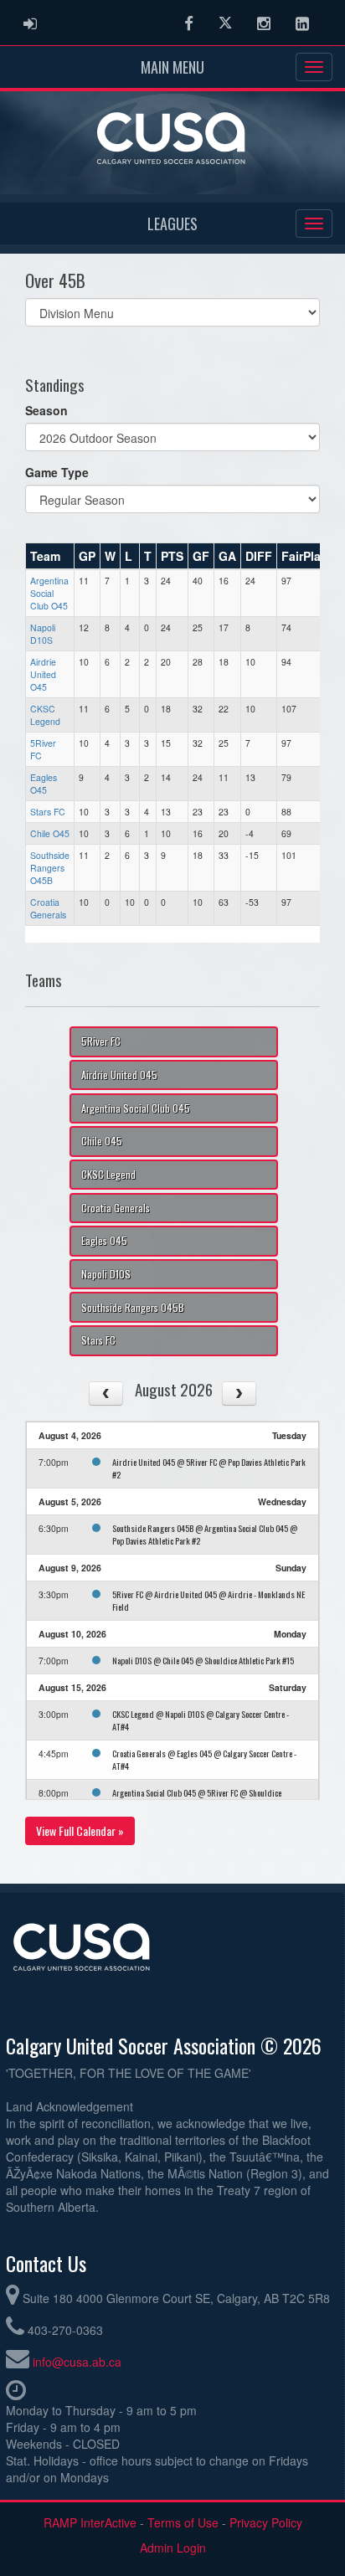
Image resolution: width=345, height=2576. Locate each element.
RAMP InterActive (90, 2522)
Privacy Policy (266, 2522)
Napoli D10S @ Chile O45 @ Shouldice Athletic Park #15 (203, 1660)
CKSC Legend (45, 715)
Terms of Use (183, 2522)
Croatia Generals (48, 908)
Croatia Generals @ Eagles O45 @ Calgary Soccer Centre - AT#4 (204, 1759)
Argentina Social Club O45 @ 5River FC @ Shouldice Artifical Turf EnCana (197, 1799)
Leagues (172, 224)
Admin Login (173, 2548)
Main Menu (172, 67)
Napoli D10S (43, 634)
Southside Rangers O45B (50, 868)
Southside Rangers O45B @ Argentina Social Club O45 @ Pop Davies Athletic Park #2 (205, 1534)
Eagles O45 (44, 784)
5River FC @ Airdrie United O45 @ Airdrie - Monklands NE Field (209, 1600)
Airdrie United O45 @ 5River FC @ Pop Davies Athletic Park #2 (209, 1468)
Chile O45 (50, 833)
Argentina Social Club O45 (49, 593)
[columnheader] (50, 557)
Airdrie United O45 (43, 674)
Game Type (57, 472)
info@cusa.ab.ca (77, 2362)
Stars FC (48, 812)
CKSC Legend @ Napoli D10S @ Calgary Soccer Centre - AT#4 (201, 1720)
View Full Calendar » (80, 1830)
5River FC (101, 1041)
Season (46, 410)
